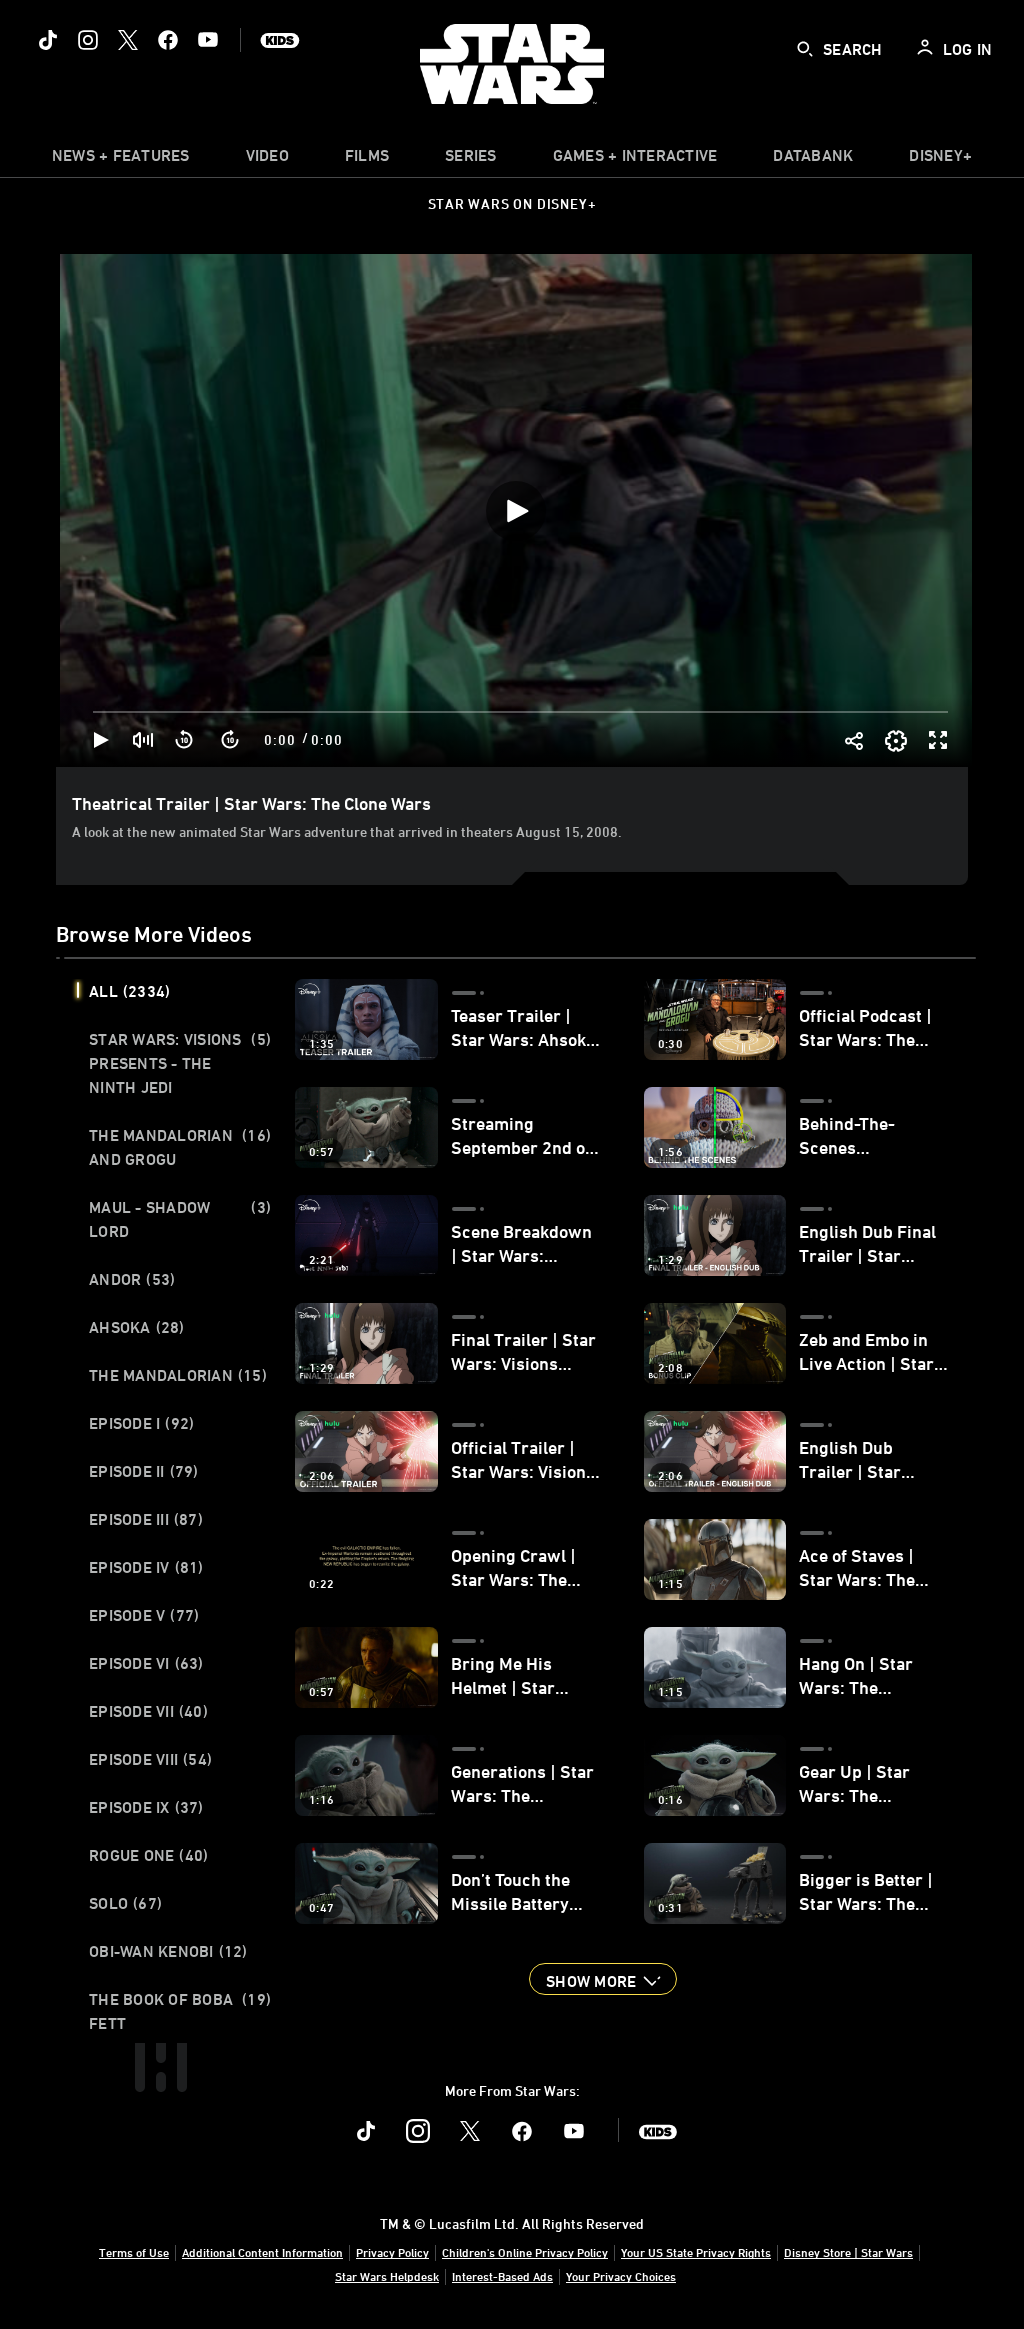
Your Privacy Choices (621, 2276)
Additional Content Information (262, 2252)
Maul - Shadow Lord (180, 1219)
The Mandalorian (178, 1375)
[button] (185, 740)
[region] (516, 510)
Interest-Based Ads (502, 2276)
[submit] (805, 49)
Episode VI (146, 1663)
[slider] (520, 712)
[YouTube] (208, 40)
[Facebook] (168, 40)
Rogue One (148, 1855)
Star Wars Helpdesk (387, 2276)
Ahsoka (137, 1327)
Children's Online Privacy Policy (525, 2252)
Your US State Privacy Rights (696, 2252)
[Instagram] (88, 40)
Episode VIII (150, 1759)
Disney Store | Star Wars (848, 2252)
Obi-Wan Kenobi (168, 1951)
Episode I (141, 1423)
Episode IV (146, 1567)
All (129, 991)
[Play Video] (516, 511)
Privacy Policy (392, 2252)
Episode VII (148, 1711)
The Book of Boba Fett (180, 2011)
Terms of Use (134, 2252)
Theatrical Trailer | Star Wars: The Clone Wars (251, 803)
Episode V (144, 1615)
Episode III (146, 1519)
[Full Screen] (939, 740)
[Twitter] (128, 40)
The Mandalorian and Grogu (180, 1147)
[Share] (853, 740)
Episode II (144, 1471)
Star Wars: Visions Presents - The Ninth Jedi (180, 1063)
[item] (121, 160)
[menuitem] (267, 160)
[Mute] (144, 740)
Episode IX (146, 1807)
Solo (125, 1903)
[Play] (101, 740)
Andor (132, 1279)
